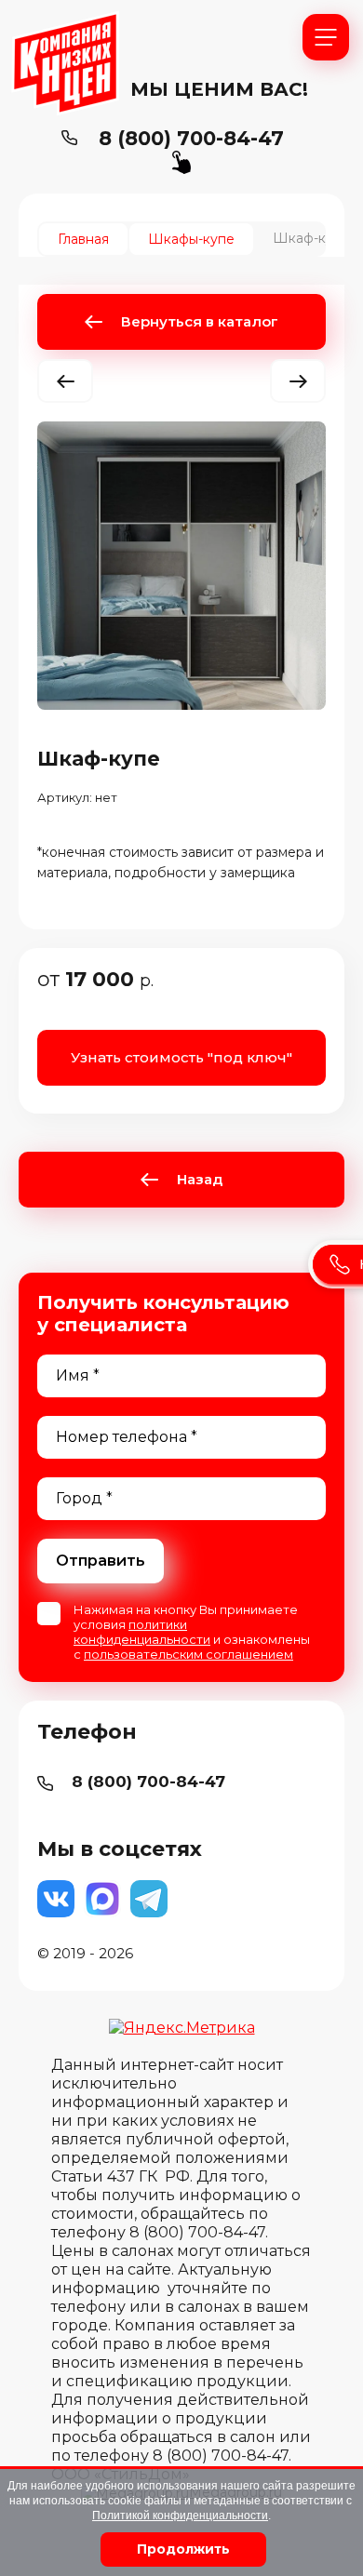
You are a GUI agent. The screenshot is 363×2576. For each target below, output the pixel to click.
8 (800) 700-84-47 (191, 138)
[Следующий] (298, 381)
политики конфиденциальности (142, 1632)
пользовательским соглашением (188, 1654)
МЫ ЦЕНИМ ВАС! (219, 89)
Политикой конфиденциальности (180, 2516)
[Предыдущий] (65, 381)
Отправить (101, 1561)
